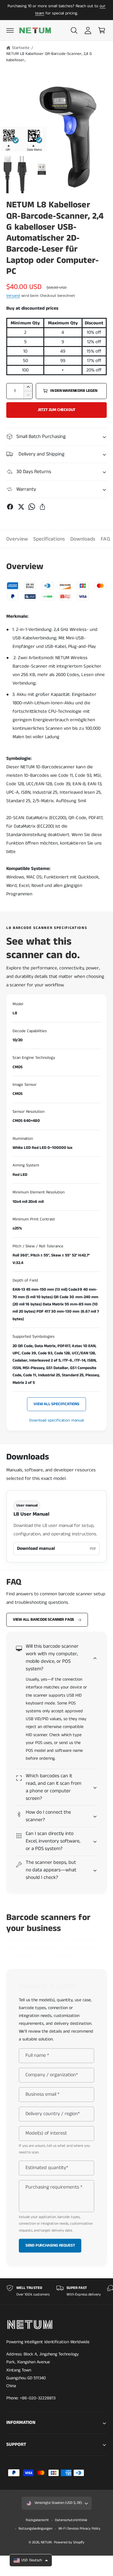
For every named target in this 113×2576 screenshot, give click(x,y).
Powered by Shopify (69, 2542)
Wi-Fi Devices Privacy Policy (79, 2529)
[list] (56, 2291)
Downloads (83, 539)
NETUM (46, 2542)
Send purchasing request (50, 2245)
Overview (17, 539)
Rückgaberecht (37, 2520)
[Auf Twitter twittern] (21, 507)
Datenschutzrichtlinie (71, 2520)
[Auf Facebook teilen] (10, 507)
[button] (10, 30)
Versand (13, 296)
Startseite (21, 48)
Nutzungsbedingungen (35, 2529)
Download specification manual (56, 1420)
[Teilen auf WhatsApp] (32, 507)
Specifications (49, 539)
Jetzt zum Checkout (57, 410)
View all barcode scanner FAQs (43, 1620)
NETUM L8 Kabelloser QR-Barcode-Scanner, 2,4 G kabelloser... (49, 57)
